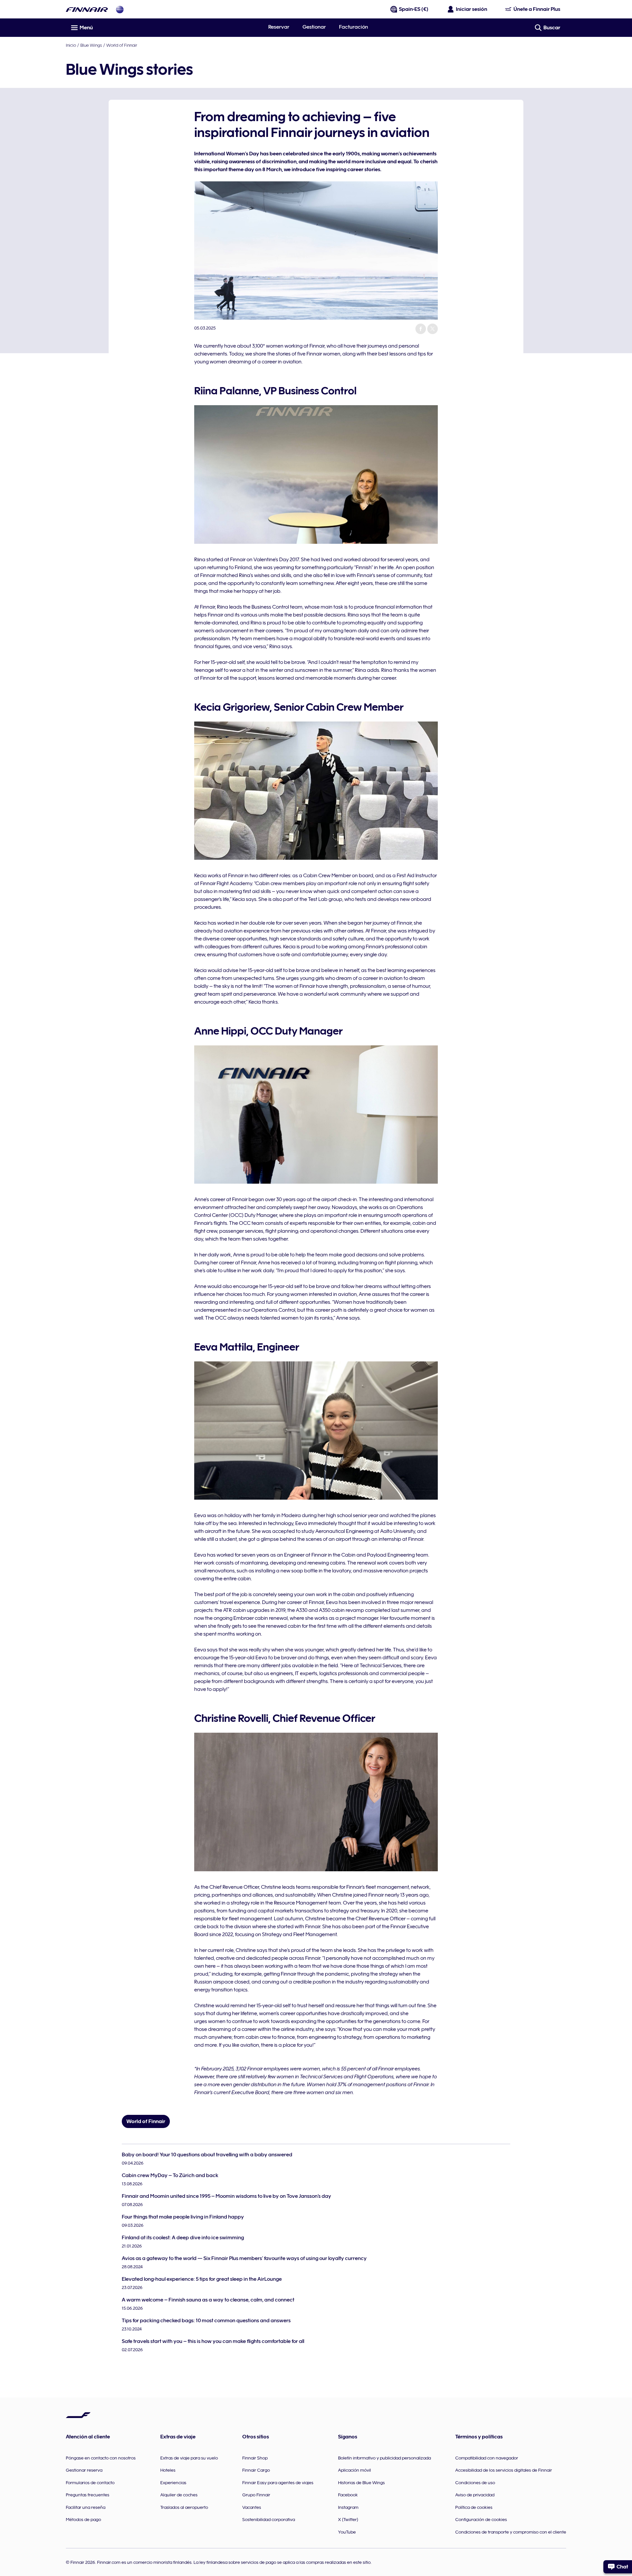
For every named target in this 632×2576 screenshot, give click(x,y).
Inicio (71, 45)
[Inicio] (87, 9)
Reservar (279, 27)
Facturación (354, 27)
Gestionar (314, 27)
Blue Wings (91, 45)
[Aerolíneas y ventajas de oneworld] (120, 9)
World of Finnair (122, 45)
